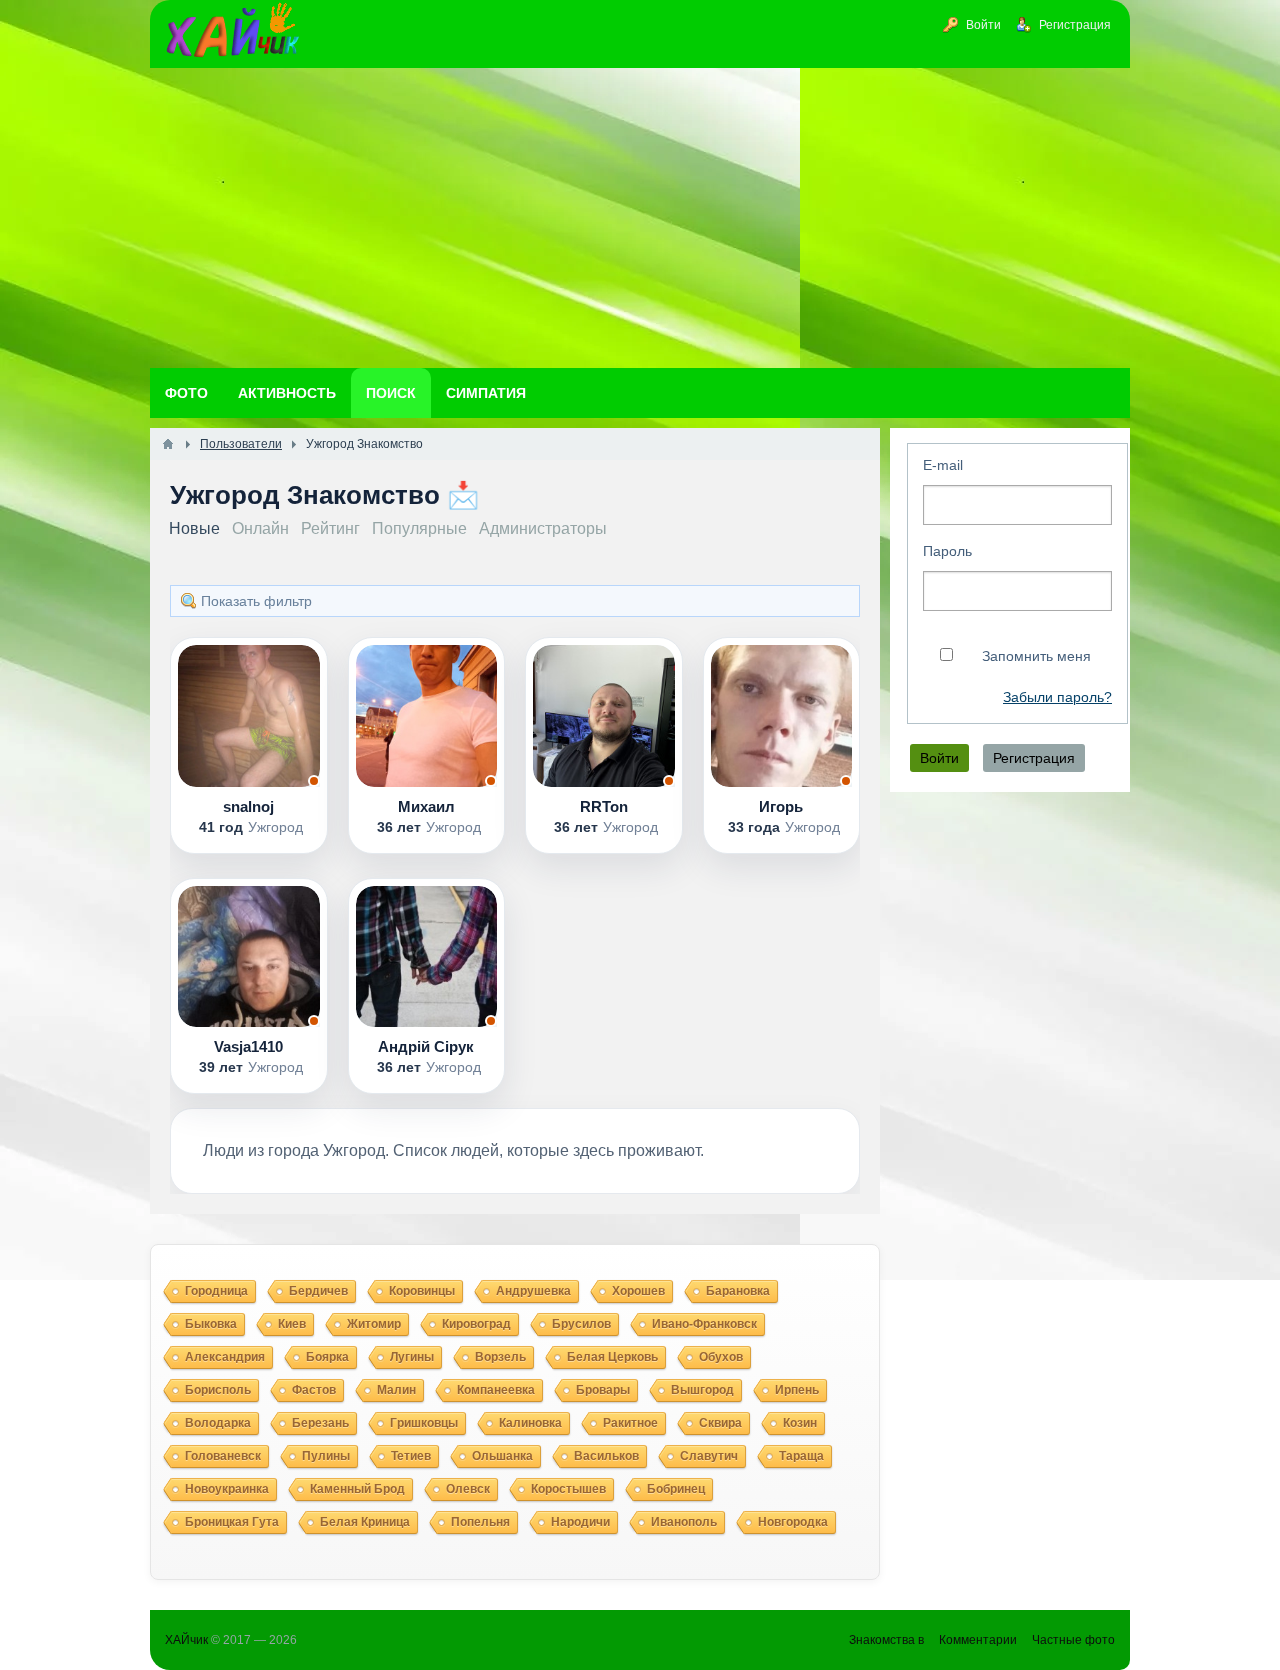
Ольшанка (502, 1456)
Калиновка (530, 1423)
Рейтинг (330, 528)
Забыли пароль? (1057, 697)
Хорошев (638, 1291)
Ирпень (797, 1390)
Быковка (211, 1324)
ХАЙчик (186, 1640)
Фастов (314, 1390)
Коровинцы (422, 1291)
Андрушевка (533, 1291)
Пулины (326, 1456)
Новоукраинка (227, 1489)
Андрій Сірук (426, 1046)
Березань (320, 1423)
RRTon (604, 806)
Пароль (947, 551)
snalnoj (248, 806)
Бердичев (318, 1291)
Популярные (419, 528)
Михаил (426, 806)
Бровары (603, 1390)
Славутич (709, 1456)
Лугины (412, 1357)
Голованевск (223, 1456)
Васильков (606, 1456)
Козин (800, 1423)
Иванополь (684, 1522)
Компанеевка (496, 1390)
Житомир (374, 1324)
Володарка (218, 1423)
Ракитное (630, 1423)
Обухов (721, 1357)
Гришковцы (424, 1423)
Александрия (225, 1357)
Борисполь (218, 1390)
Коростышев (568, 1489)
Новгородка (793, 1522)
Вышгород (702, 1390)
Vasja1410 (248, 1046)
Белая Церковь (612, 1357)
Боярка (327, 1357)
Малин (396, 1390)
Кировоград (476, 1324)
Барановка (738, 1291)
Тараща (801, 1456)
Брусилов (581, 1324)
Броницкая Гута (232, 1522)
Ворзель (500, 1357)
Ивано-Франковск (704, 1324)
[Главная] (168, 444)
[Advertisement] (640, 218)
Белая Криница (365, 1522)
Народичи (580, 1522)
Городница (216, 1291)
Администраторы (543, 528)
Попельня (480, 1522)
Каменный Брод (357, 1489)
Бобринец (676, 1489)
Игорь (781, 806)
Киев (292, 1324)
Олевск (468, 1489)
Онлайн (260, 528)
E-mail (943, 465)
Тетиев (411, 1456)
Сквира (720, 1423)
